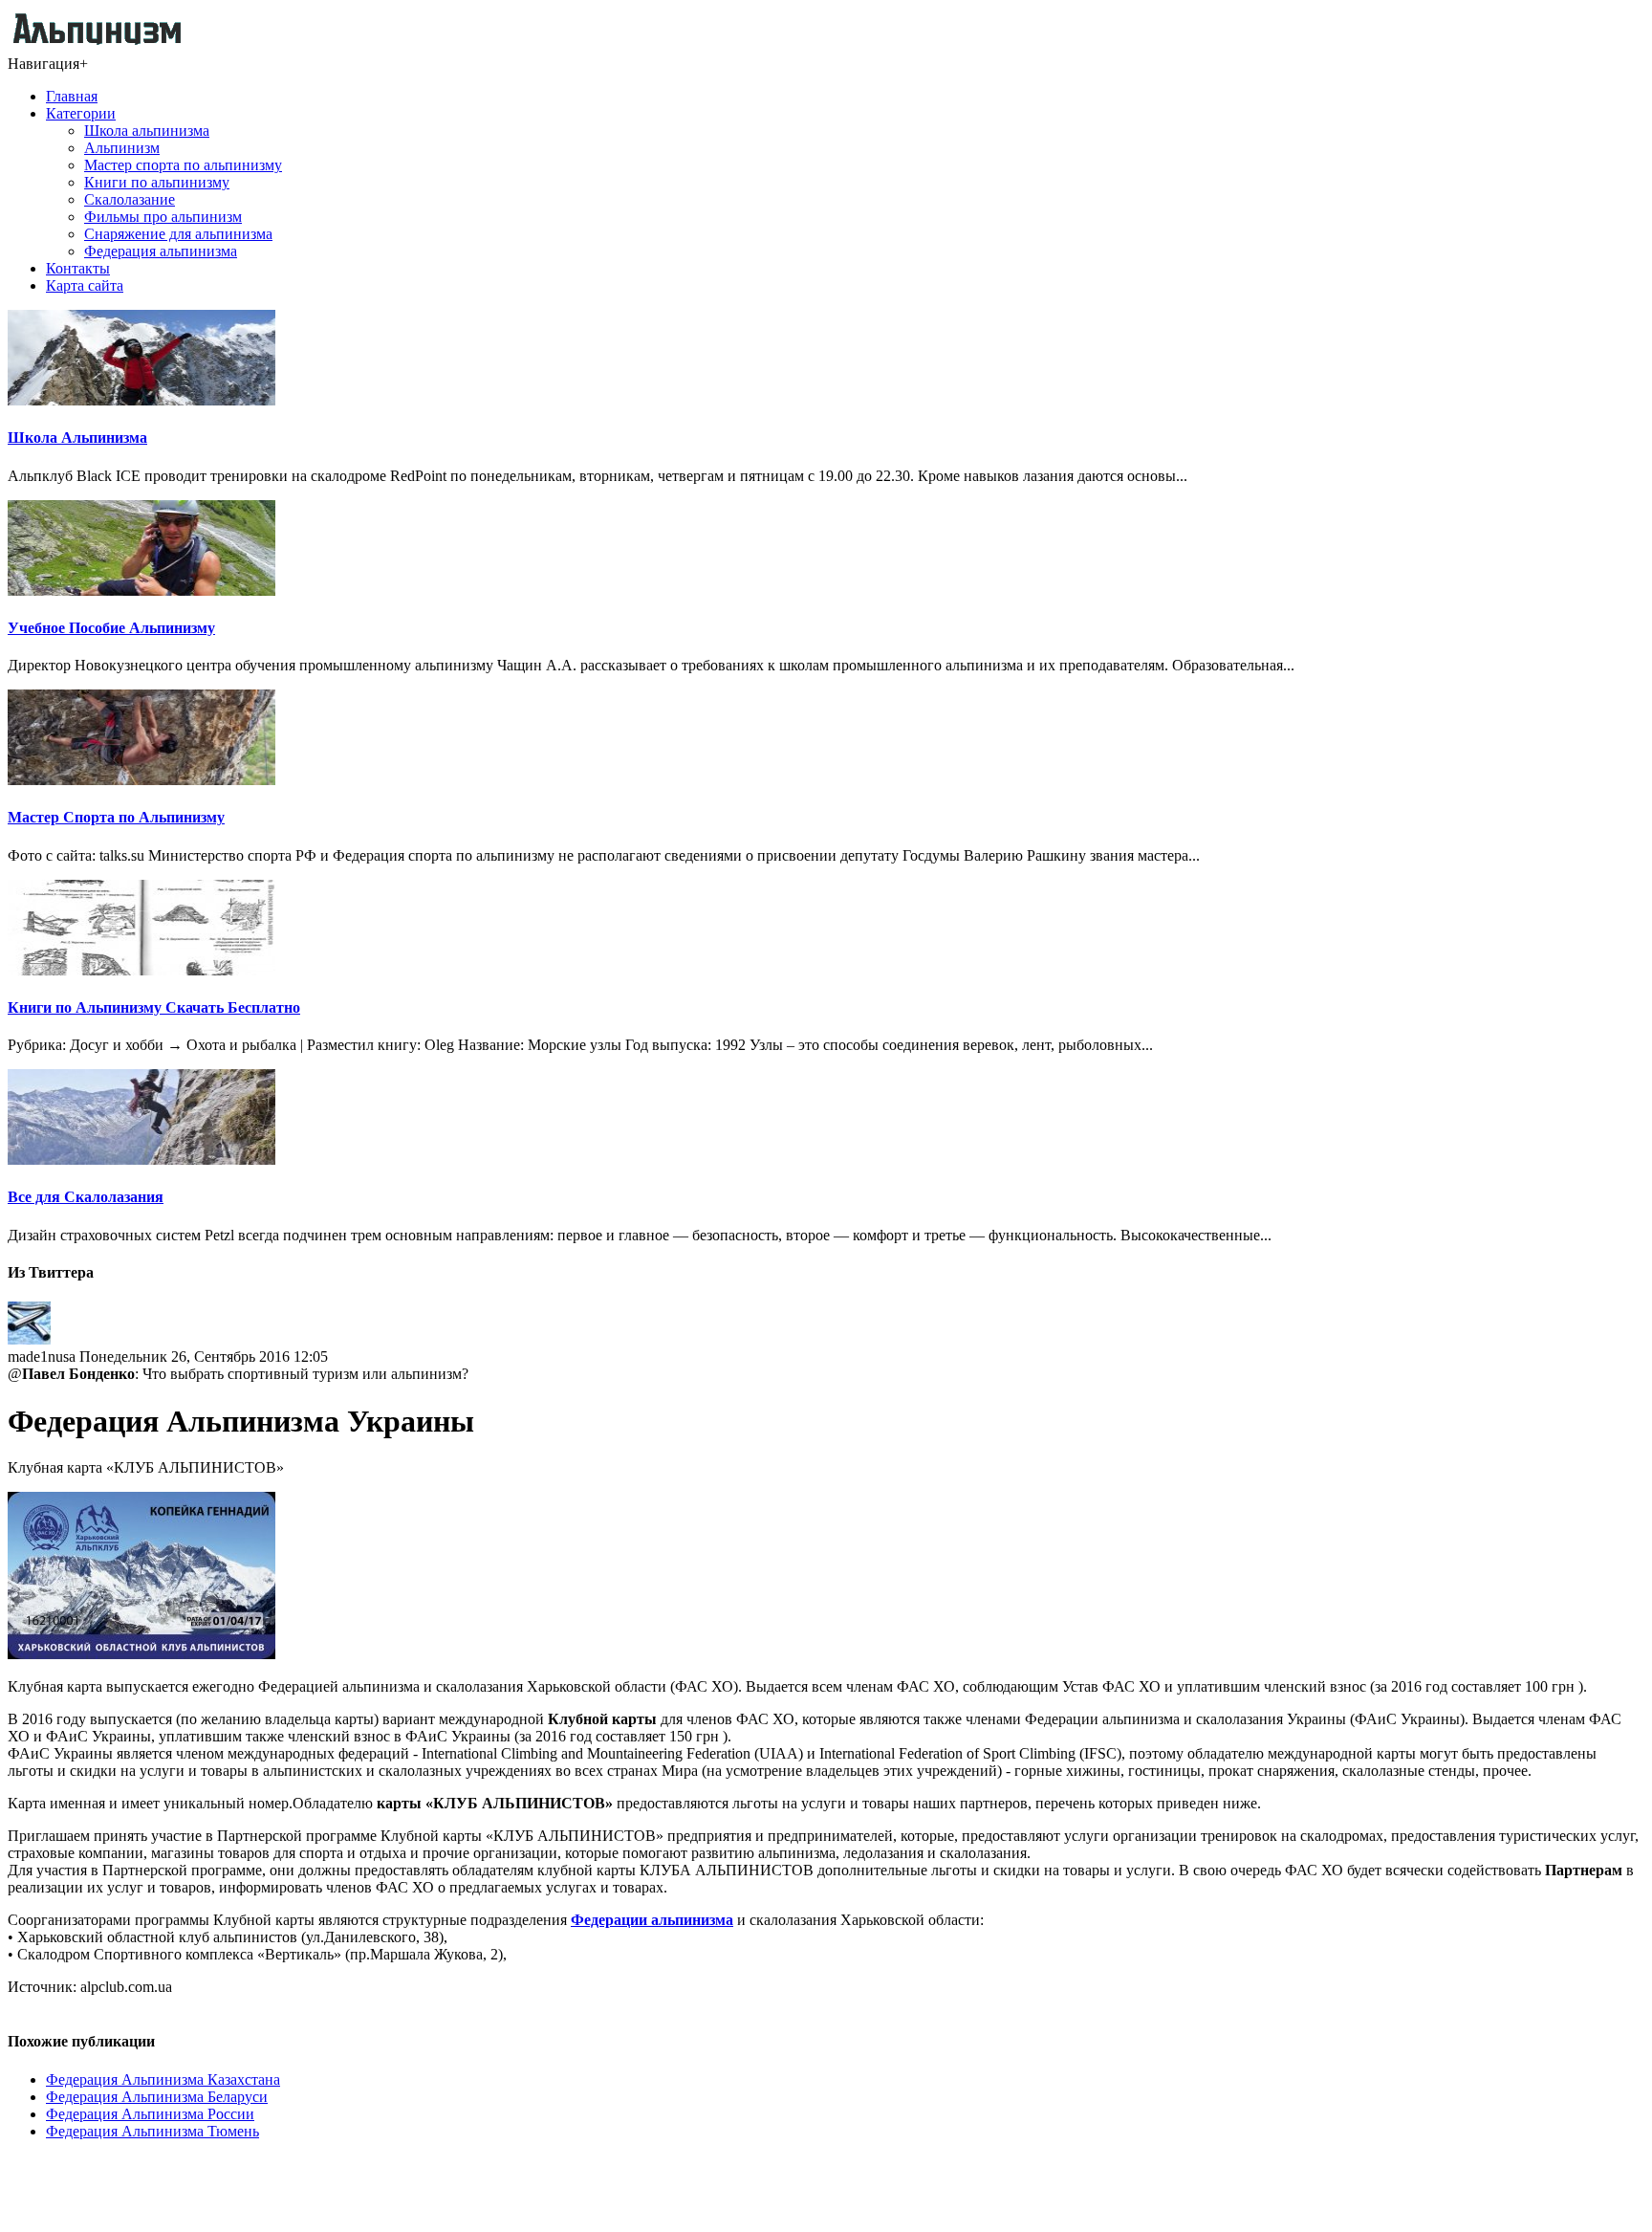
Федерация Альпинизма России (150, 2114)
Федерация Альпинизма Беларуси (157, 2097)
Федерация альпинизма (161, 251)
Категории (81, 113)
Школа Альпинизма (77, 438)
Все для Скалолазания (86, 1197)
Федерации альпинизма (652, 1920)
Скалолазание (130, 199)
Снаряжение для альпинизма (178, 234)
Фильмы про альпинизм (163, 217)
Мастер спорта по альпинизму (183, 165)
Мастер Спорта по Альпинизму (116, 817)
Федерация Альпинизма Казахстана (163, 2079)
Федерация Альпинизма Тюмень (152, 2131)
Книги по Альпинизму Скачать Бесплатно (154, 1007)
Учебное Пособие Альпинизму (111, 628)
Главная (72, 96)
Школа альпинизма (147, 131)
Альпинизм (122, 148)
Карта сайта (85, 285)
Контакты (78, 268)
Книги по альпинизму (157, 182)
